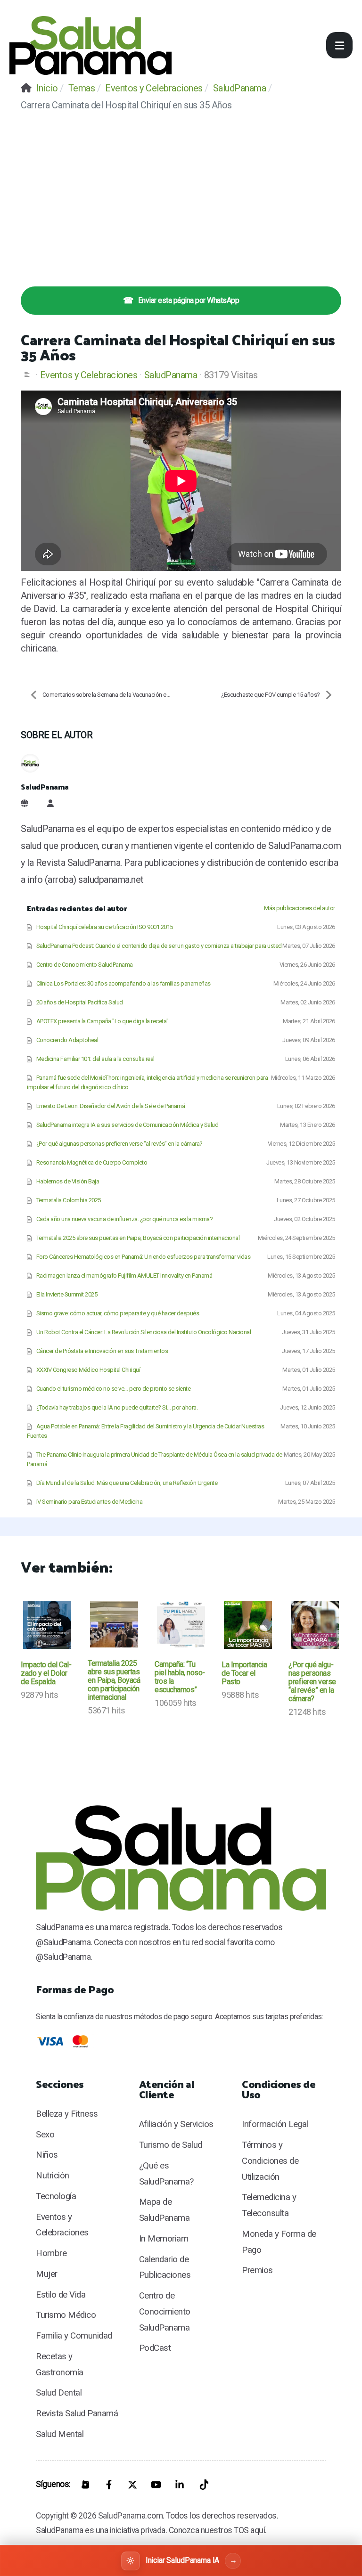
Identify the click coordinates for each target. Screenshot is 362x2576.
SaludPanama (171, 375)
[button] (339, 45)
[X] (132, 2485)
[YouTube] (156, 2485)
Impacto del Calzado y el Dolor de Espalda (46, 1673)
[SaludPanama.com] (90, 45)
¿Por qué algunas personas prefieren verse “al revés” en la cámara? (312, 1682)
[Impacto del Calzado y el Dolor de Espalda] (47, 1625)
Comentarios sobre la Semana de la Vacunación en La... (111, 695)
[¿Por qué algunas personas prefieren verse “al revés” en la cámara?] (315, 1625)
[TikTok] (203, 2485)
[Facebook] (109, 2485)
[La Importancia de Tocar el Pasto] (248, 1625)
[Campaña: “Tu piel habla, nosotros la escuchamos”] (181, 1625)
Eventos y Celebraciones (89, 375)
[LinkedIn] (180, 2485)
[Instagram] (85, 2485)
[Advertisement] (181, 192)
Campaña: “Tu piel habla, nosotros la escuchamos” (180, 1677)
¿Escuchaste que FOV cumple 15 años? (271, 695)
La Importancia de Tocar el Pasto (244, 1673)
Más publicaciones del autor (300, 908)
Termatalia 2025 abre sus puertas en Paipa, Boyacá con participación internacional (114, 1680)
